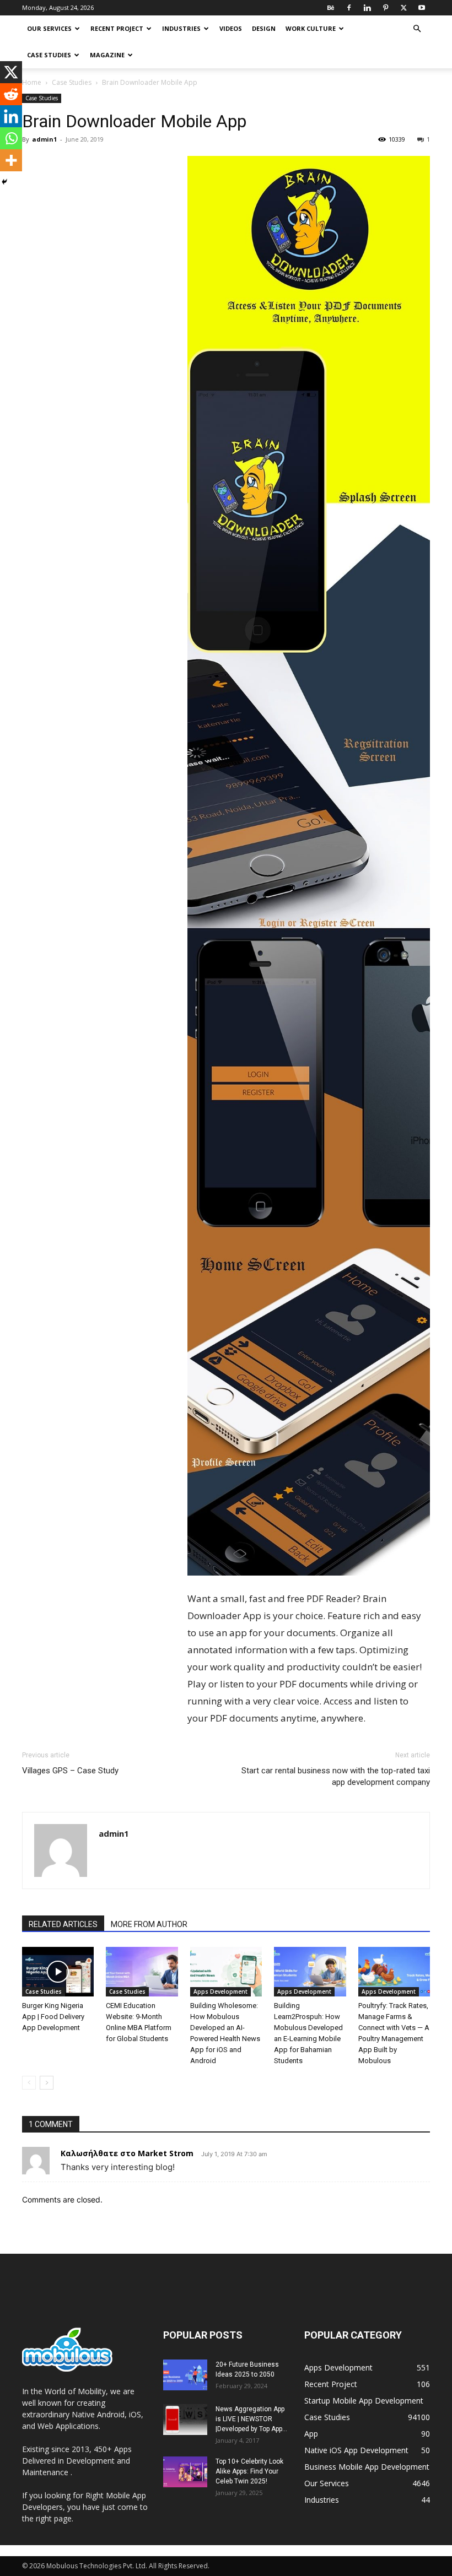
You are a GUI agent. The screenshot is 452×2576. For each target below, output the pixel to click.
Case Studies (49, 55)
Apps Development (220, 1991)
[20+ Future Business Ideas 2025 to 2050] (185, 2375)
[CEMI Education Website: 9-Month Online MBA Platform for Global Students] (142, 1972)
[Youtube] (422, 8)
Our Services (49, 28)
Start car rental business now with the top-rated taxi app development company (336, 1776)
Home (32, 82)
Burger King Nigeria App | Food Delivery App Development (53, 2017)
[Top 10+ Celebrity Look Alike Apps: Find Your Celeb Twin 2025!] (185, 2472)
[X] (403, 8)
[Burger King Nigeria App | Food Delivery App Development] (58, 1972)
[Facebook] (349, 8)
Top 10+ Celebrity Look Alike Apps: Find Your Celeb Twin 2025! (249, 2471)
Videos (231, 28)
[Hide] (4, 182)
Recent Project (117, 28)
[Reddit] (11, 94)
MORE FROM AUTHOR (149, 1924)
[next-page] (47, 2083)
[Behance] (331, 8)
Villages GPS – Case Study (70, 1771)
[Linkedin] (367, 8)
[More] (11, 160)
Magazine (107, 55)
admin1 (44, 139)
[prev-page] (29, 2083)
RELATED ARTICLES (63, 1924)
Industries (181, 28)
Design (264, 28)
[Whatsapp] (11, 138)
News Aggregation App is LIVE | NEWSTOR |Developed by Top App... (251, 2419)
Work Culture (311, 28)
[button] (417, 29)
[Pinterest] (385, 8)
